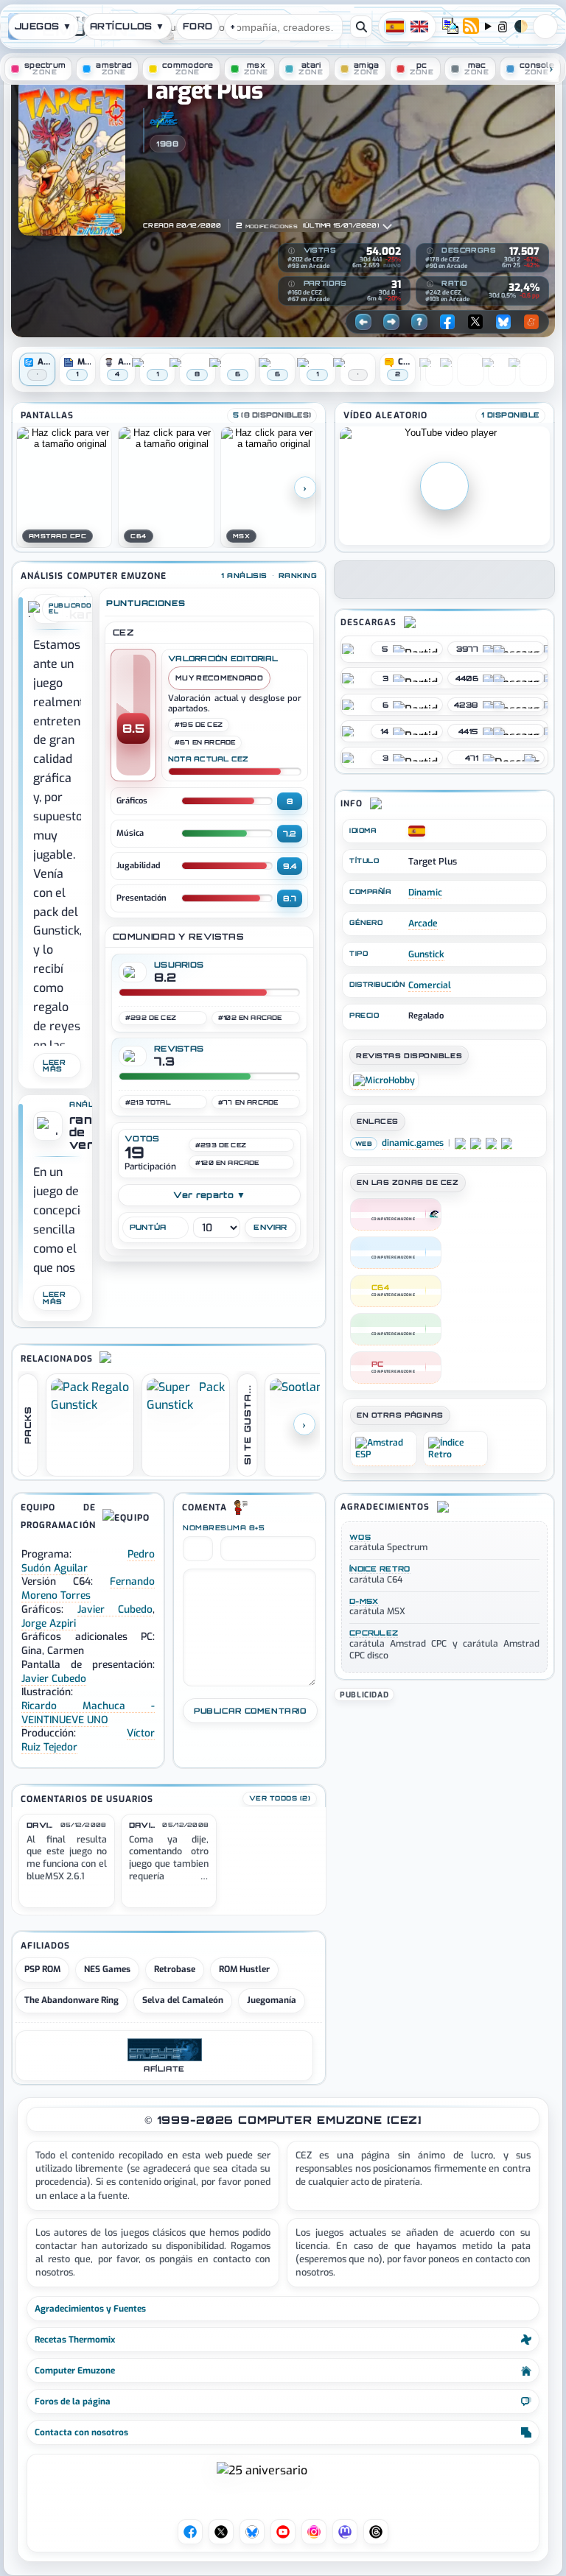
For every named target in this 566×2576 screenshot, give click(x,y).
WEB (364, 1144)
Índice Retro (380, 1569)
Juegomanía (272, 2000)
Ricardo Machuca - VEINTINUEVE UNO (88, 1713)
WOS (360, 1537)
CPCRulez (374, 1633)
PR (545, 27)
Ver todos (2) (280, 1798)
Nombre (198, 1528)
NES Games (107, 1969)
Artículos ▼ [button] (127, 26)
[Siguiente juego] (391, 322)
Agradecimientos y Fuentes (90, 2309)
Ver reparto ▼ (210, 1195)
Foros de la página (73, 2401)
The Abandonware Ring (71, 2000)
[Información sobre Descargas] (430, 251)
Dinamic (425, 893)
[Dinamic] (164, 119)
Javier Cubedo (115, 1609)
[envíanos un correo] (450, 27)
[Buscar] (361, 27)
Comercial (430, 985)
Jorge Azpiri (49, 1623)
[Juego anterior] (363, 322)
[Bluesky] (503, 322)
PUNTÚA (148, 1227)
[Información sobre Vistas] (292, 251)
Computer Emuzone (75, 2371)
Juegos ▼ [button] (43, 26)
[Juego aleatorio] (419, 322)
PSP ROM (42, 1969)
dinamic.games (413, 1143)
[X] (475, 322)
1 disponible (510, 415)
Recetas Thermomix (75, 2340)
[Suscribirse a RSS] (471, 27)
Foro (198, 26)
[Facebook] (447, 322)
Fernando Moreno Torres (88, 1588)
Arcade (423, 923)
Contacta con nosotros (81, 2432)
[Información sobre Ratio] (430, 284)
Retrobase (175, 1969)
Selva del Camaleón (183, 2000)
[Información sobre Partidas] (292, 284)
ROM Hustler (244, 1969)
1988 (167, 144)
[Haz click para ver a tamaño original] (64, 487)
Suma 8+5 (242, 1528)
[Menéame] (531, 322)
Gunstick (426, 954)
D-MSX (364, 1601)
